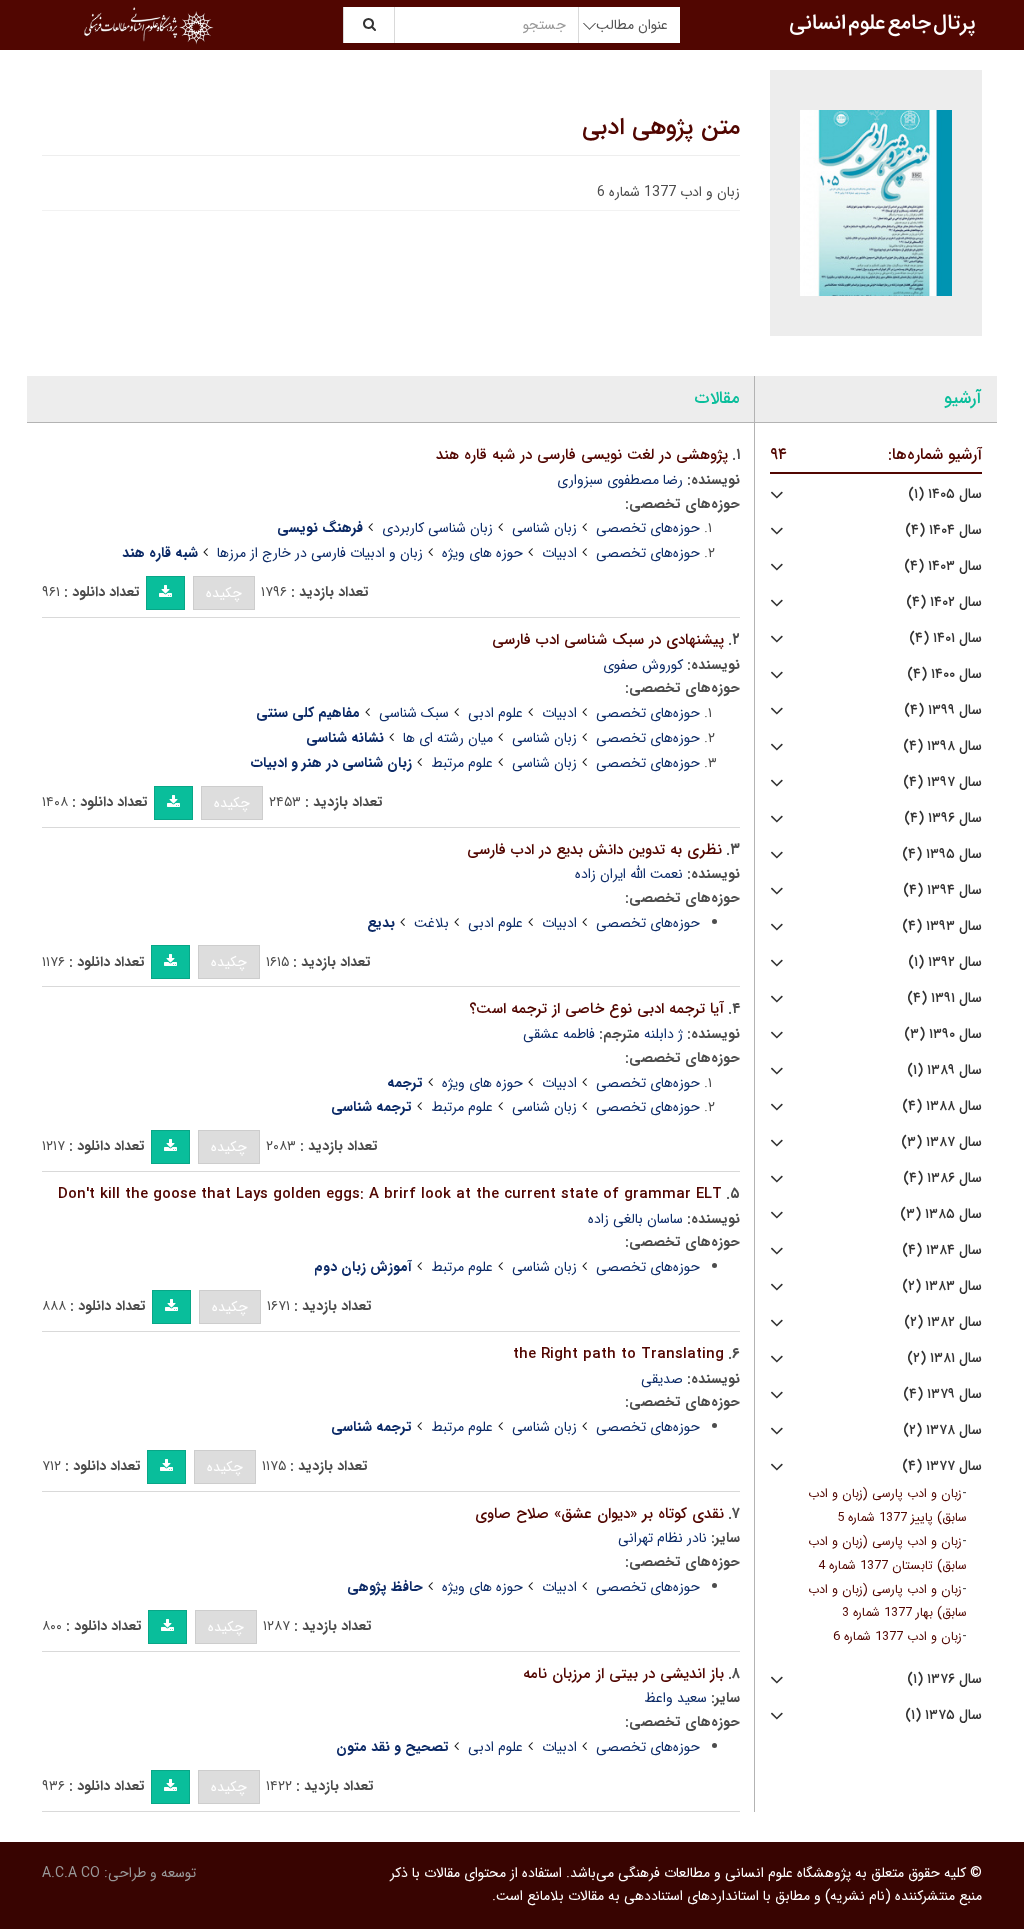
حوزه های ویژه (482, 553)
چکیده (224, 593)
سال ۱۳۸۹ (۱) (944, 1070)
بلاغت (431, 923)
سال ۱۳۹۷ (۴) (942, 782)
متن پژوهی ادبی (661, 128)
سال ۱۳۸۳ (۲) (942, 1286)
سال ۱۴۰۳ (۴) (943, 566)
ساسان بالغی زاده (635, 1219)
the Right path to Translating (618, 1354)
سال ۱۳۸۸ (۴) (942, 1106)
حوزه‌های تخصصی (648, 528)
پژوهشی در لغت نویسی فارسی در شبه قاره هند (582, 455)
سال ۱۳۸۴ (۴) (942, 1250)
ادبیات (559, 553)
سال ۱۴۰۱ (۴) (945, 638)
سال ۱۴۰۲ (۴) (944, 602)
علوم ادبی (495, 713)
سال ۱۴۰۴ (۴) (943, 530)
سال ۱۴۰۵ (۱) (945, 494)
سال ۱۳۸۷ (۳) (941, 1142)
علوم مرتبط (462, 763)
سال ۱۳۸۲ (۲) (943, 1322)
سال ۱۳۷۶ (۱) (944, 1679)
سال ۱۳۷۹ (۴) (942, 1394)
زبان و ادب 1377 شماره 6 (897, 1637)
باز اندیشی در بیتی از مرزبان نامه (623, 1674)
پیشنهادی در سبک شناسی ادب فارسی (608, 640)
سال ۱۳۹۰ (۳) (943, 1034)
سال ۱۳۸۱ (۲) (944, 1358)
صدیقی (662, 1379)
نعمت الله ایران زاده (629, 874)
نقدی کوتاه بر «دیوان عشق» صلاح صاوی (599, 1514)
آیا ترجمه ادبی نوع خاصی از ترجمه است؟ (596, 1009)
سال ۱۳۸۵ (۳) (941, 1214)
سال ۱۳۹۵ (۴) (942, 854)
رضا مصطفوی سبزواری (620, 480)
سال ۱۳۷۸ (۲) (942, 1430)
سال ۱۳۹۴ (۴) (942, 890)
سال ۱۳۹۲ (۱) (945, 962)
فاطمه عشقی (559, 1034)
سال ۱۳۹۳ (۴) (942, 926)
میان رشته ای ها (448, 738)
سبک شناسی (414, 713)
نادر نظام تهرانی (662, 1538)
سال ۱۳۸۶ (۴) (942, 1178)
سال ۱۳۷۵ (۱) (943, 1715)
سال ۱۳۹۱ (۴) (944, 998)
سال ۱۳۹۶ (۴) (943, 818)
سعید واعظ (675, 1698)
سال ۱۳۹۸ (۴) (942, 746)
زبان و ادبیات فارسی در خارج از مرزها (320, 553)
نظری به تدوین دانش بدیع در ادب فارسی (594, 850)
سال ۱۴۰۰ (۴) (944, 674)
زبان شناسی (544, 528)
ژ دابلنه (663, 1034)
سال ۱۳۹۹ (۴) (943, 710)
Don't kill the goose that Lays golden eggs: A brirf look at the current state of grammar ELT (390, 1194)
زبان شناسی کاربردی (437, 528)
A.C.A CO (71, 1873)
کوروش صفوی (643, 665)
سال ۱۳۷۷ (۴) (942, 1466)
